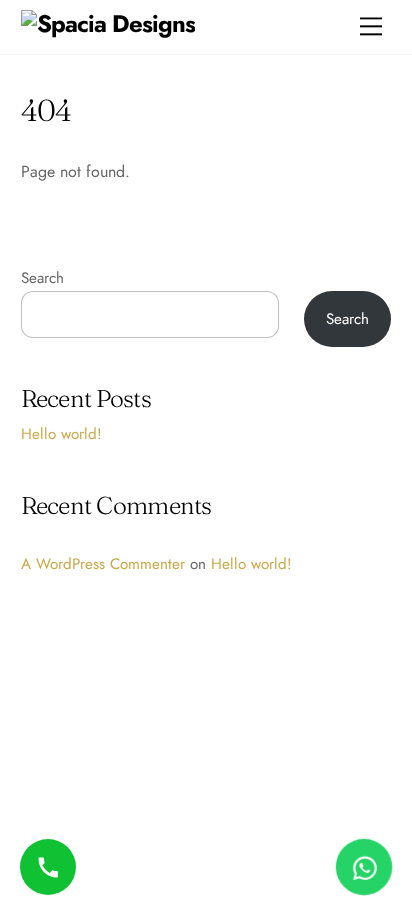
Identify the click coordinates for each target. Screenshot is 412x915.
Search (42, 278)
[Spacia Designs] (108, 23)
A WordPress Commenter (103, 564)
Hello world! (61, 434)
